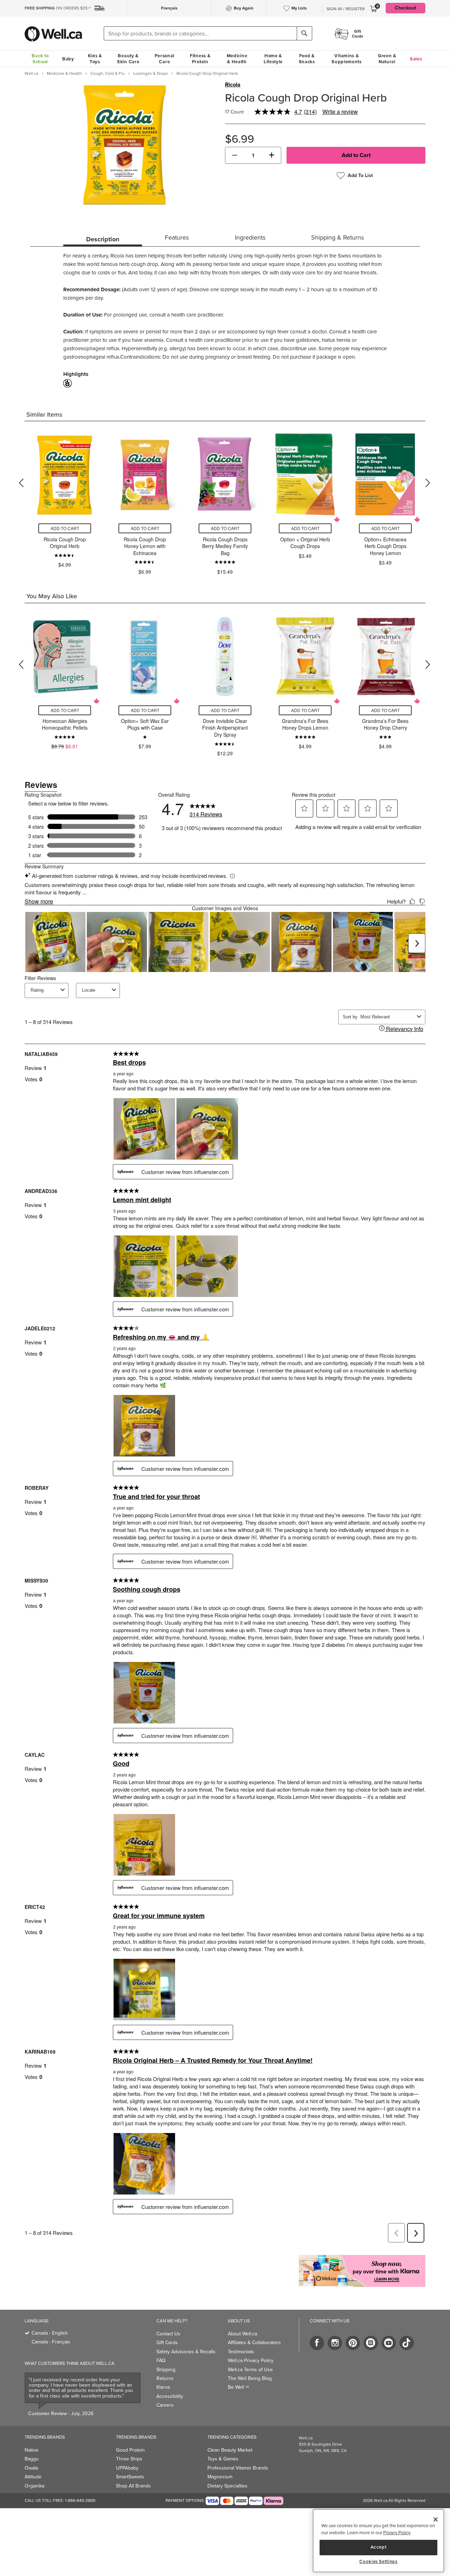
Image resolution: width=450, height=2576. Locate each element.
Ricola (233, 85)
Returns (165, 2378)
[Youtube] (389, 2343)
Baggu (32, 2459)
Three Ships (129, 2459)
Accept (379, 2547)
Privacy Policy (397, 2533)
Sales (416, 59)
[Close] (436, 2519)
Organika (34, 2486)
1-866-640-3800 (80, 2500)
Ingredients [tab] (250, 237)
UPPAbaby (127, 2468)
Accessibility (170, 2396)
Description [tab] (103, 239)
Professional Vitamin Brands (238, 2468)
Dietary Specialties (227, 2486)
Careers (165, 2405)
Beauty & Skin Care (128, 59)
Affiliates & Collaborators (254, 2343)
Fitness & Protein (200, 59)
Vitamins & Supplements (347, 59)
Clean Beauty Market (230, 2450)
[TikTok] (407, 2343)
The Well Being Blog (250, 2378)
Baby (68, 59)
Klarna (163, 2387)
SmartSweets (130, 2477)
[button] (235, 155)
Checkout (406, 8)
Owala (31, 2468)
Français (169, 8)
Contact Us (168, 2334)
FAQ (161, 2360)
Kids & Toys (95, 59)
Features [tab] (177, 237)
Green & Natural (387, 59)
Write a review (340, 112)
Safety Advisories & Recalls (186, 2352)
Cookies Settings (378, 2562)
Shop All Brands (133, 2486)
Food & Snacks (307, 59)
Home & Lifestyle (273, 59)
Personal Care (165, 59)
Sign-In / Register (346, 9)
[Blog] (371, 2343)
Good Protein (130, 2450)
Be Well (238, 2387)
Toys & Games (223, 2459)
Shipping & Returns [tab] (337, 237)
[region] (378, 2541)
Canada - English (50, 2333)
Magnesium (220, 2477)
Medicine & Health (237, 59)
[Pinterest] (353, 2343)
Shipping (166, 2370)
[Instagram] (335, 2343)
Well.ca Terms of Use (250, 2370)
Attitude (33, 2477)
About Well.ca (242, 2334)
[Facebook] (317, 2343)
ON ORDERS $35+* (58, 8)
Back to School (40, 59)
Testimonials (241, 2352)
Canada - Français (51, 2342)
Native (31, 2450)
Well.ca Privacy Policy (251, 2360)
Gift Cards (167, 2343)
